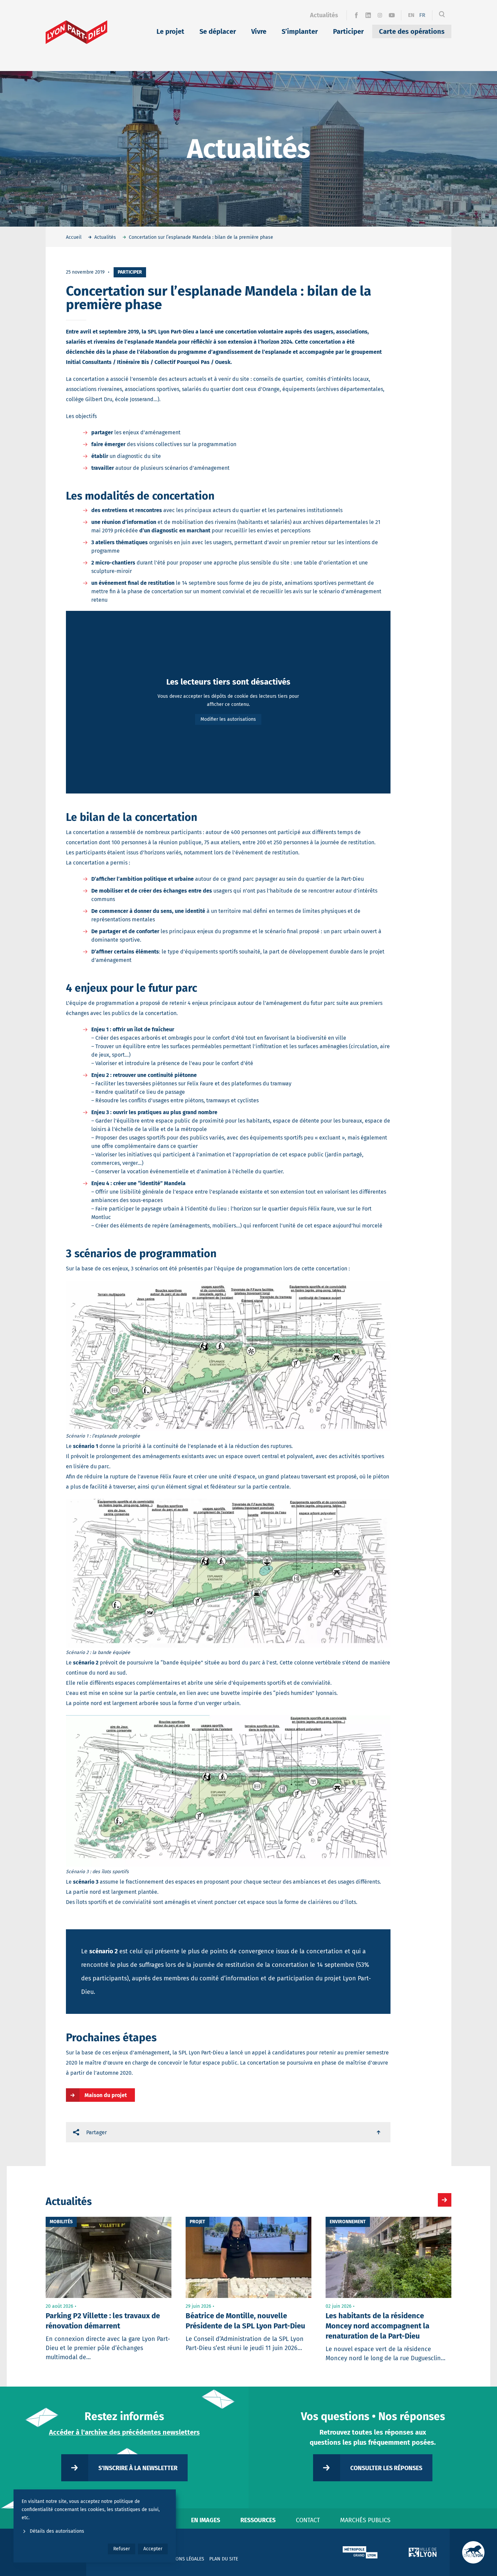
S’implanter (300, 31)
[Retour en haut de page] (379, 2132)
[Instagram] (380, 15)
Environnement (348, 2222)
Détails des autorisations (57, 2531)
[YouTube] (392, 15)
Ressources (258, 2520)
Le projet (170, 31)
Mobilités (61, 2222)
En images (206, 2520)
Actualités (324, 15)
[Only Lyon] (473, 2552)
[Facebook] (356, 15)
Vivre (259, 31)
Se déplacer (218, 31)
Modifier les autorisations (228, 719)
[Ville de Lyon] (423, 2552)
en (411, 15)
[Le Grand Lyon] (360, 2552)
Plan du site (224, 2559)
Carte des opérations (412, 31)
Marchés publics (365, 2520)
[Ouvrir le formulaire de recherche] (442, 15)
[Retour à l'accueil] (77, 32)
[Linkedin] (368, 15)
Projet (197, 2222)
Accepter (153, 2549)
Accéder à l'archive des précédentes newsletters (124, 2432)
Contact (308, 2520)
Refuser (122, 2549)
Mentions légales (183, 2559)
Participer (348, 31)
